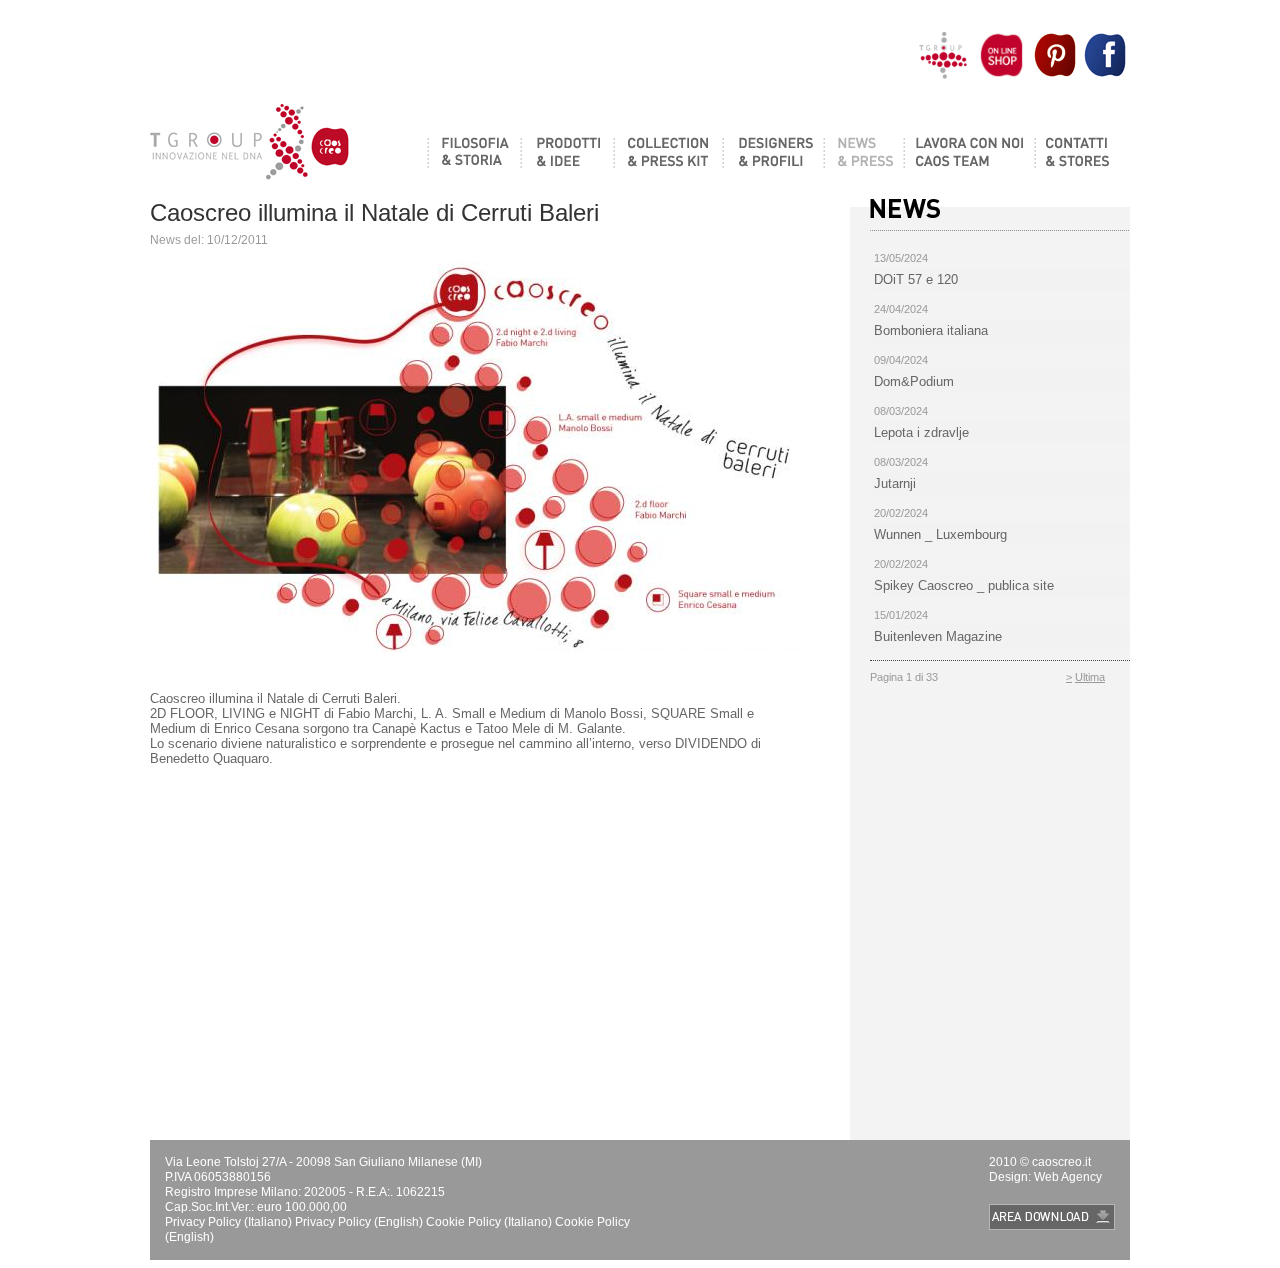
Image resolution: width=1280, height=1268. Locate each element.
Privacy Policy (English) (360, 1221)
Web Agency (1068, 1176)
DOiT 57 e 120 (916, 279)
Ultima (1090, 677)
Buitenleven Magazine (938, 636)
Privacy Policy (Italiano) (228, 1221)
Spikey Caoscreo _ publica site (964, 585)
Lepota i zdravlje (921, 432)
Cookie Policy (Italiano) (489, 1221)
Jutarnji (895, 483)
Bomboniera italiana (931, 330)
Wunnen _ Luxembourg (940, 534)
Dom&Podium (914, 381)
